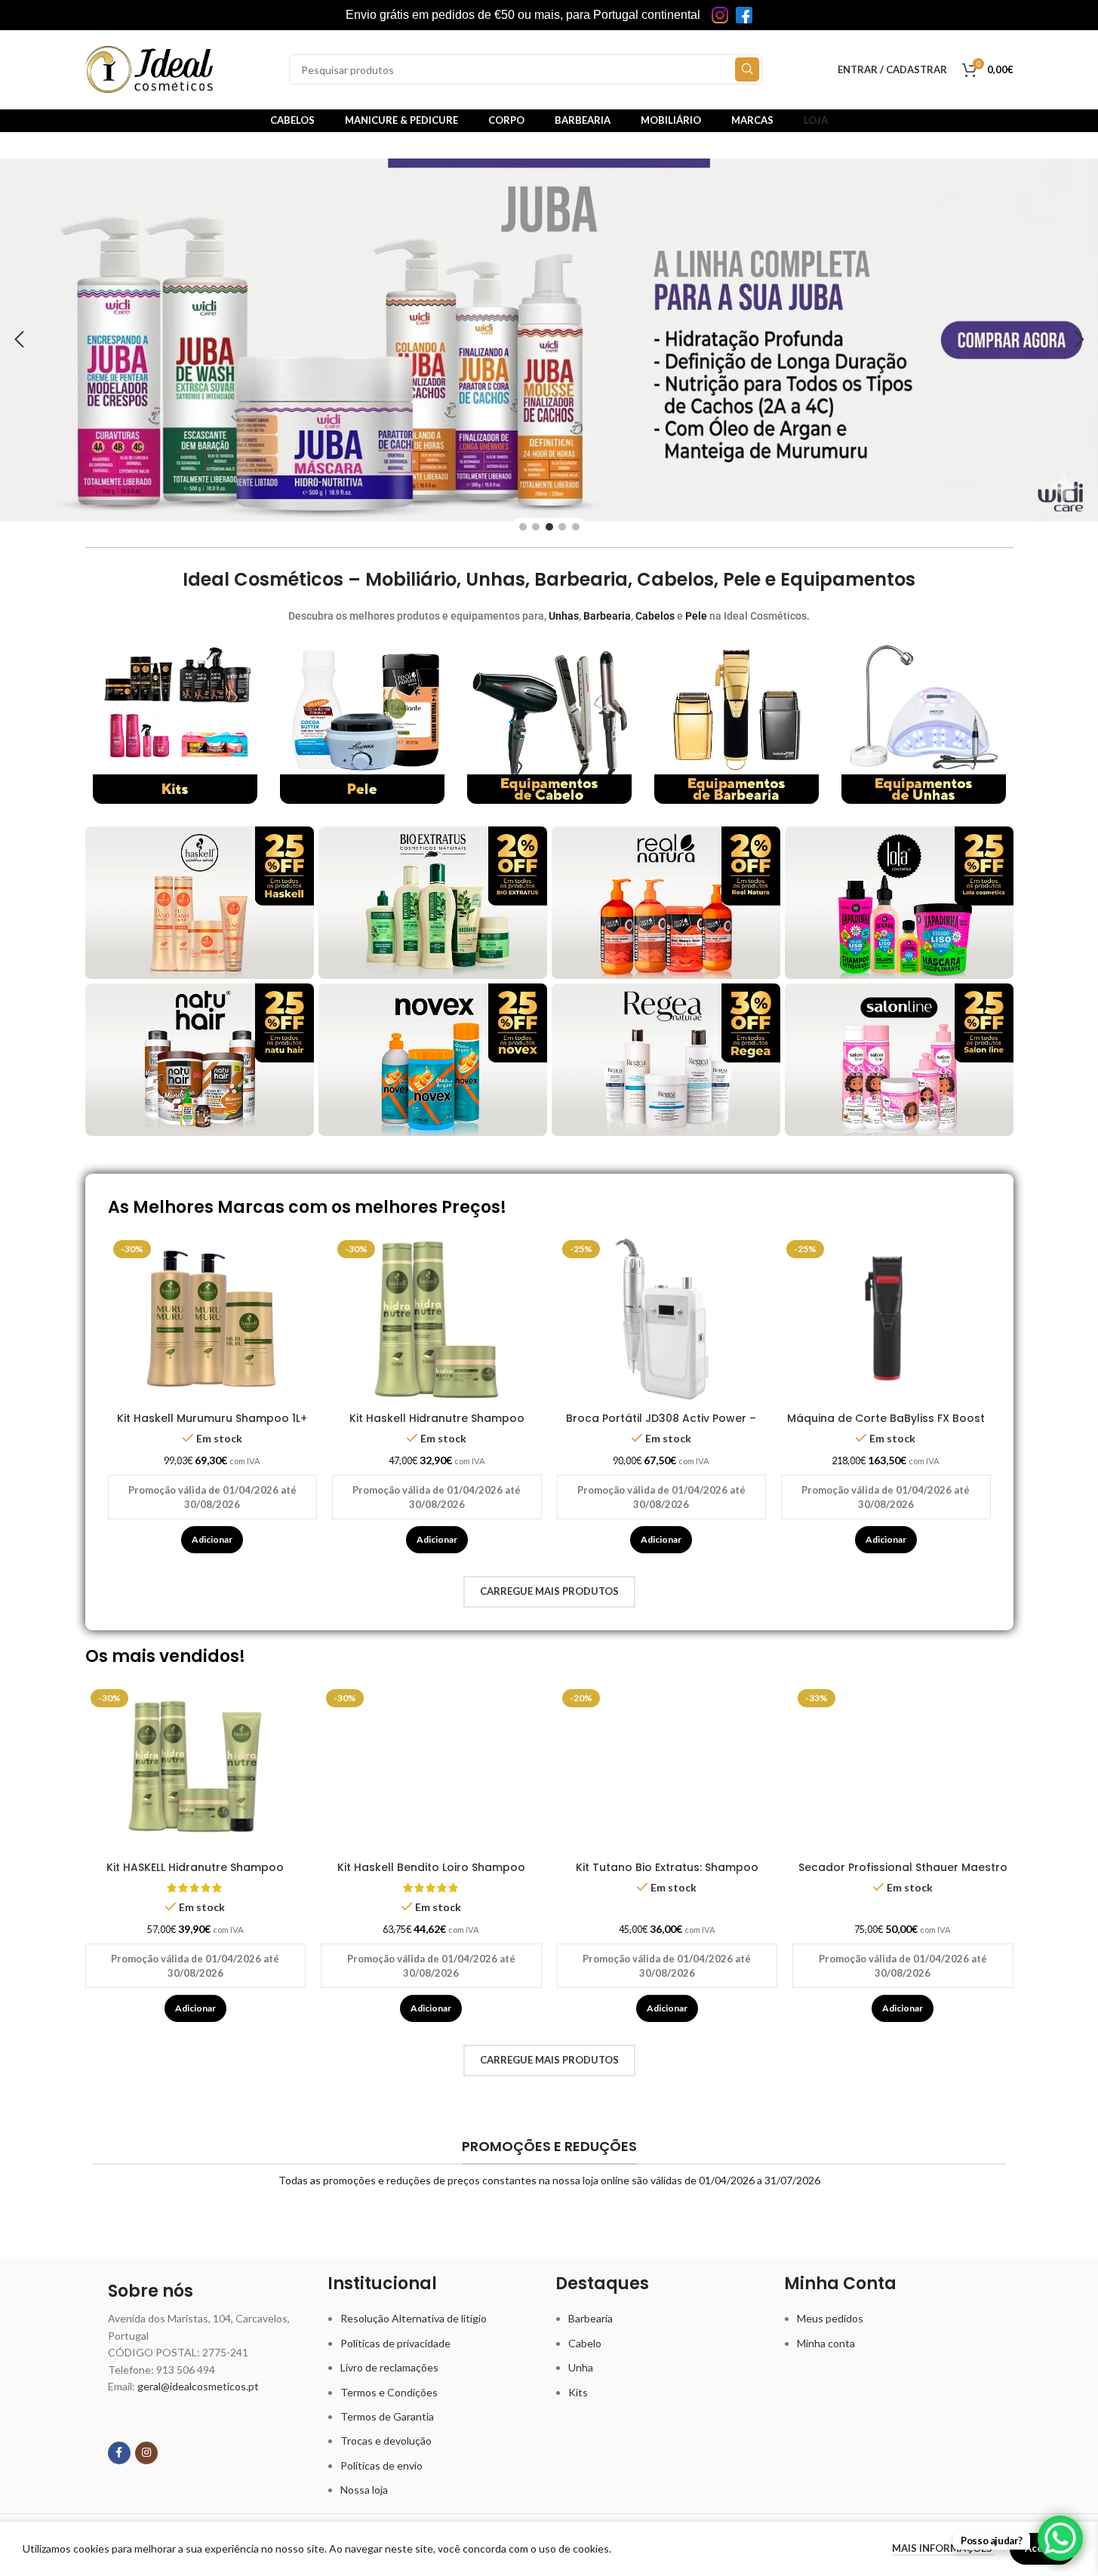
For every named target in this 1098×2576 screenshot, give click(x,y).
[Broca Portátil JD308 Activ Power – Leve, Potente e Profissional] (662, 1320)
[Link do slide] (549, 340)
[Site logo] (149, 68)
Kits (578, 2392)
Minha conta (826, 2343)
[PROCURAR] (747, 69)
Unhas (564, 616)
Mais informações (943, 2548)
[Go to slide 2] (536, 527)
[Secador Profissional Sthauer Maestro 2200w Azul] (903, 1769)
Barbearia (607, 616)
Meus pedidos (830, 2318)
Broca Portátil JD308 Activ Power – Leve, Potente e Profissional (661, 1426)
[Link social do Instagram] (146, 2453)
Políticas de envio (381, 2465)
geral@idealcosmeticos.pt (198, 2386)
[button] (19, 340)
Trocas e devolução (386, 2441)
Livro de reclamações (389, 2367)
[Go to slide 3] (549, 527)
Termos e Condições (389, 2392)
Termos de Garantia (387, 2416)
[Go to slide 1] (523, 527)
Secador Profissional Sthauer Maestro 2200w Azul (903, 1875)
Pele (696, 616)
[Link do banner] (175, 722)
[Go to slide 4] (562, 527)
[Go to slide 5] (576, 527)
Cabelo (585, 2343)
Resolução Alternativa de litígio (414, 2318)
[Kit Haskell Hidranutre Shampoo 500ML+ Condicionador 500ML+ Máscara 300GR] (437, 1320)
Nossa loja (364, 2490)
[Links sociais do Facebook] (119, 2453)
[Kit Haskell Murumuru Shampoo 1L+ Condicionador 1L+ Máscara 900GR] (213, 1320)
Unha (581, 2367)
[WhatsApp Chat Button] (1060, 2538)
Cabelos (655, 616)
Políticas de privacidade (395, 2343)
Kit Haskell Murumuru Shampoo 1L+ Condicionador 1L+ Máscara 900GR (212, 1426)
